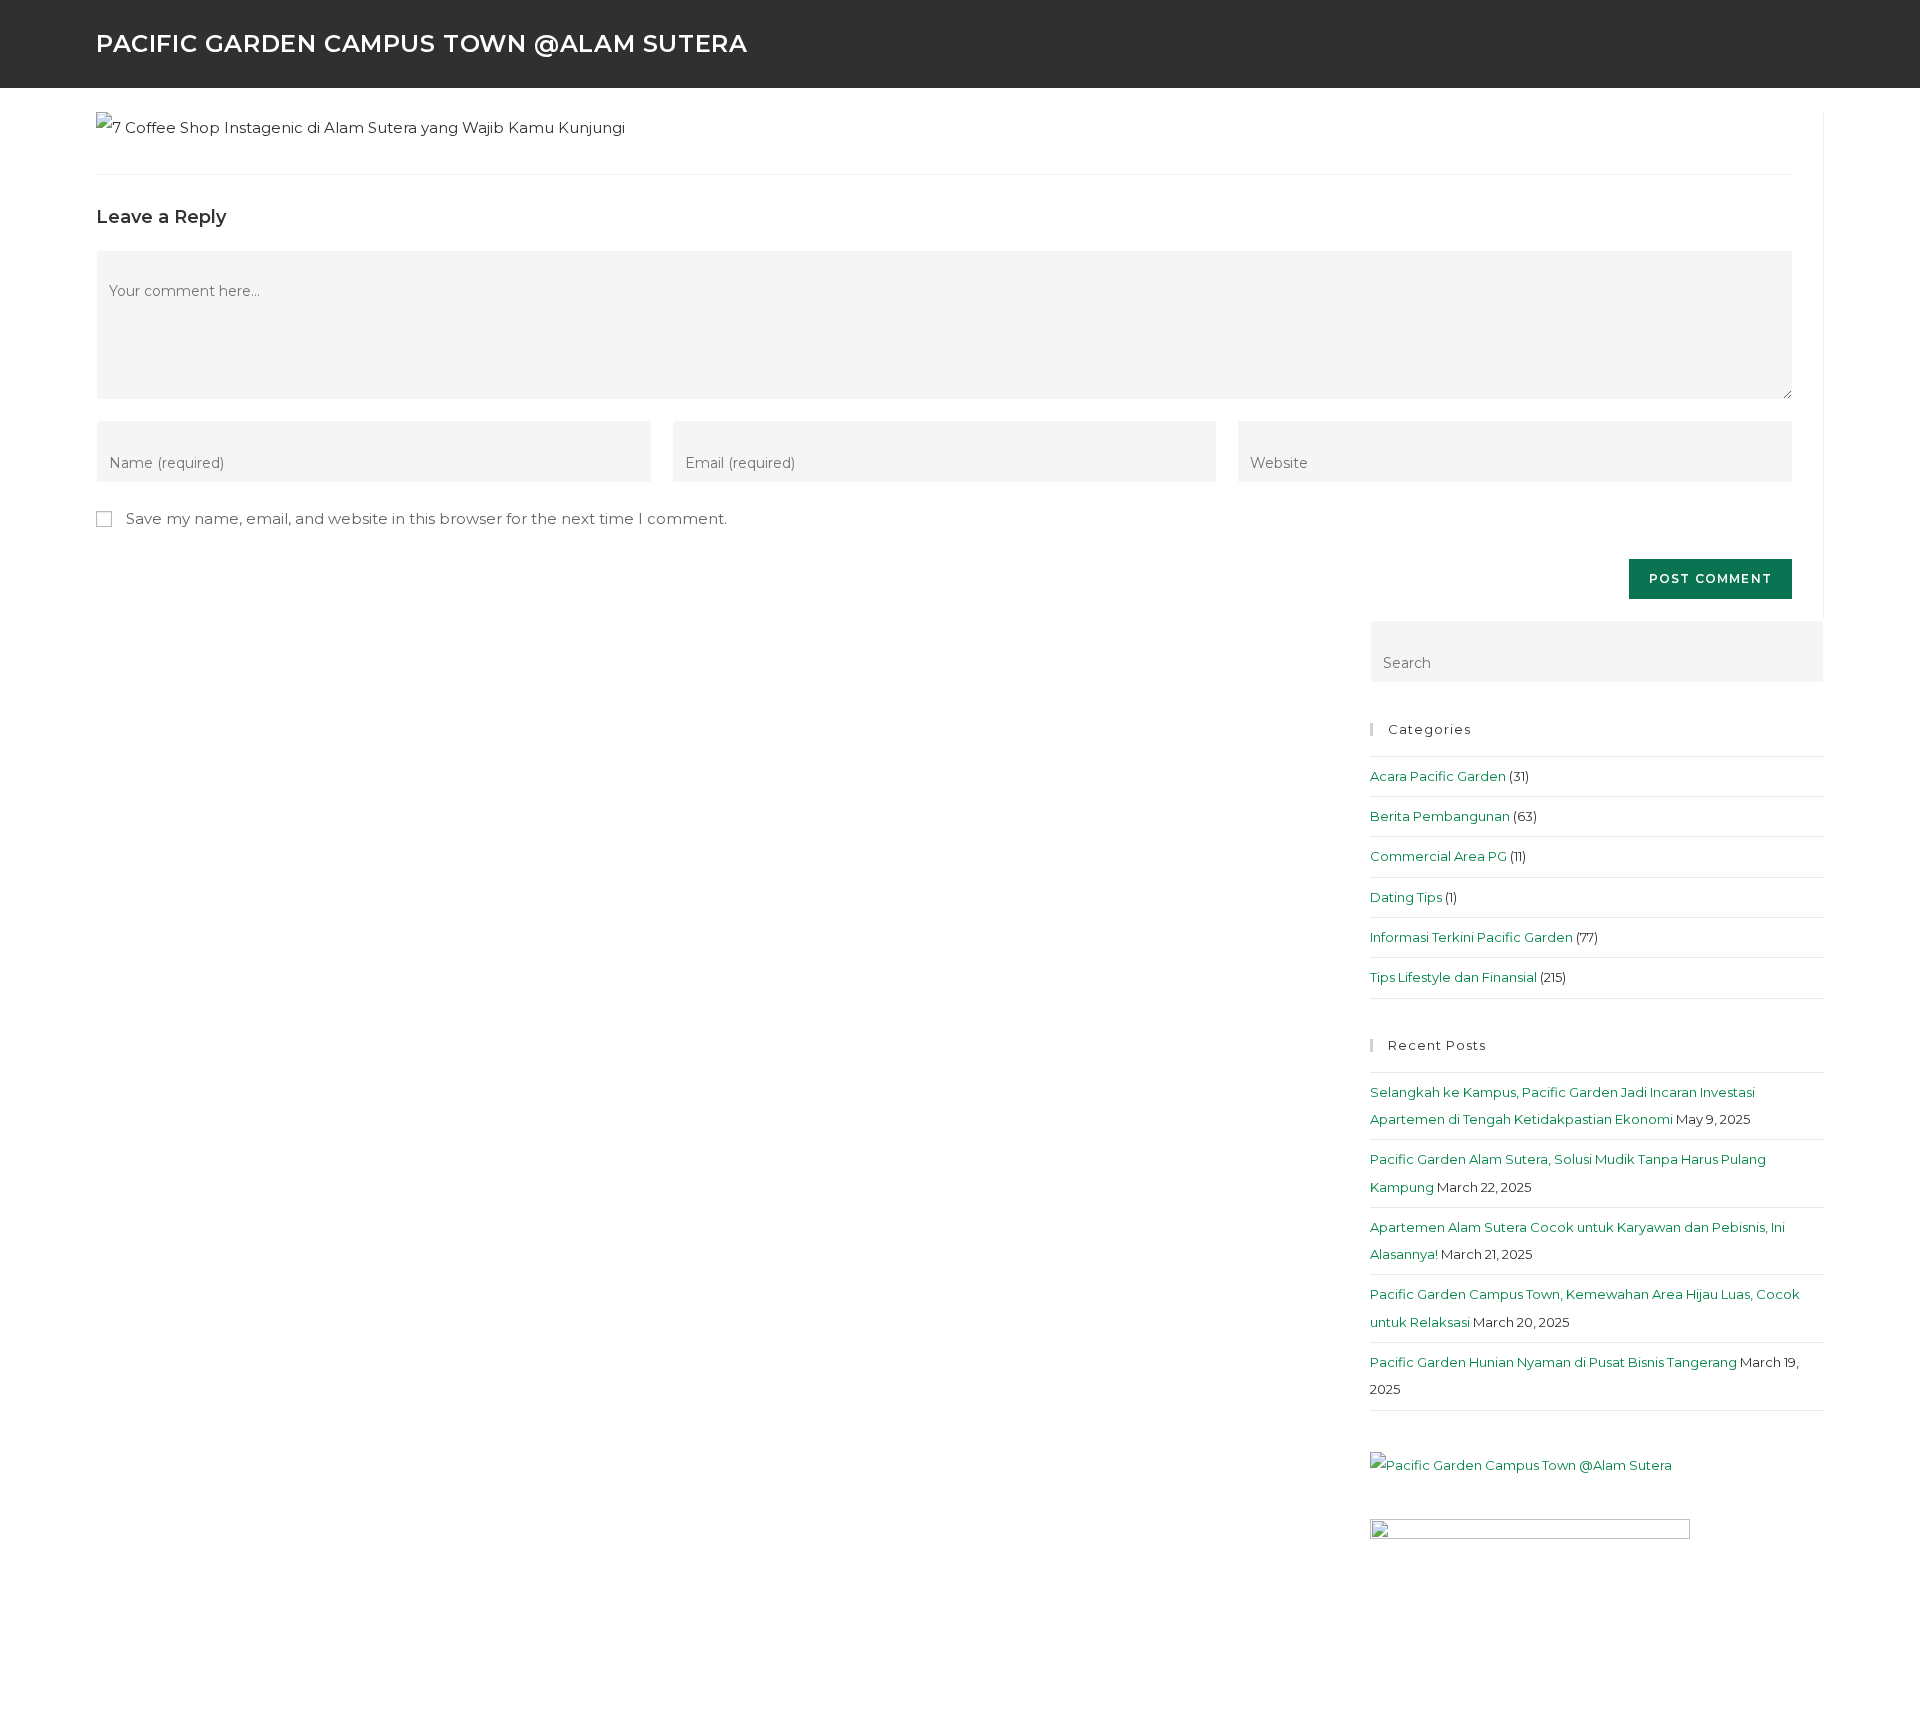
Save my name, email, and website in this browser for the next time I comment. (426, 518)
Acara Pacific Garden (1438, 776)
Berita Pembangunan (1440, 816)
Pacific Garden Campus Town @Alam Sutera (421, 43)
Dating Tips (1406, 897)
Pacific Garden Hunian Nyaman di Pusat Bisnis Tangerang (1553, 1362)
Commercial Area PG (1438, 856)
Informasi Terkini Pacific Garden (1471, 937)
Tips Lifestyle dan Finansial (1453, 977)
